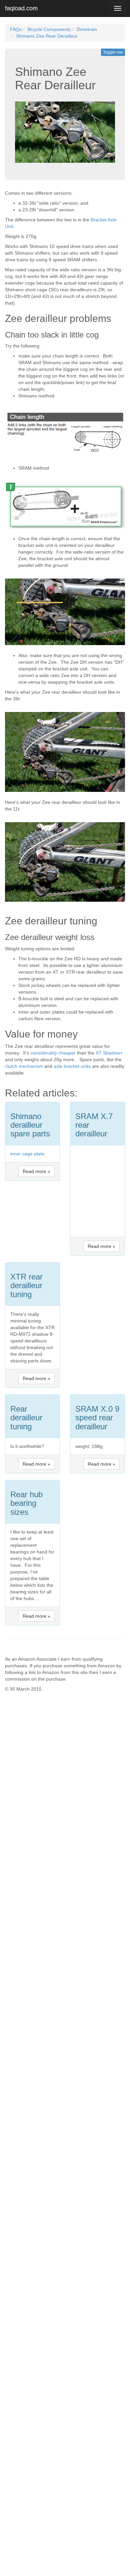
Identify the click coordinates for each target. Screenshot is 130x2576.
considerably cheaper (53, 1053)
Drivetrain (87, 29)
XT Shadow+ (109, 1053)
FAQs (16, 29)
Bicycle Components (49, 29)
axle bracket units (72, 1066)
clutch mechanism (24, 1066)
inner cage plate (27, 1154)
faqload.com (21, 8)
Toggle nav (113, 52)
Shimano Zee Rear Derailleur (47, 36)
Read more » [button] (36, 1171)
